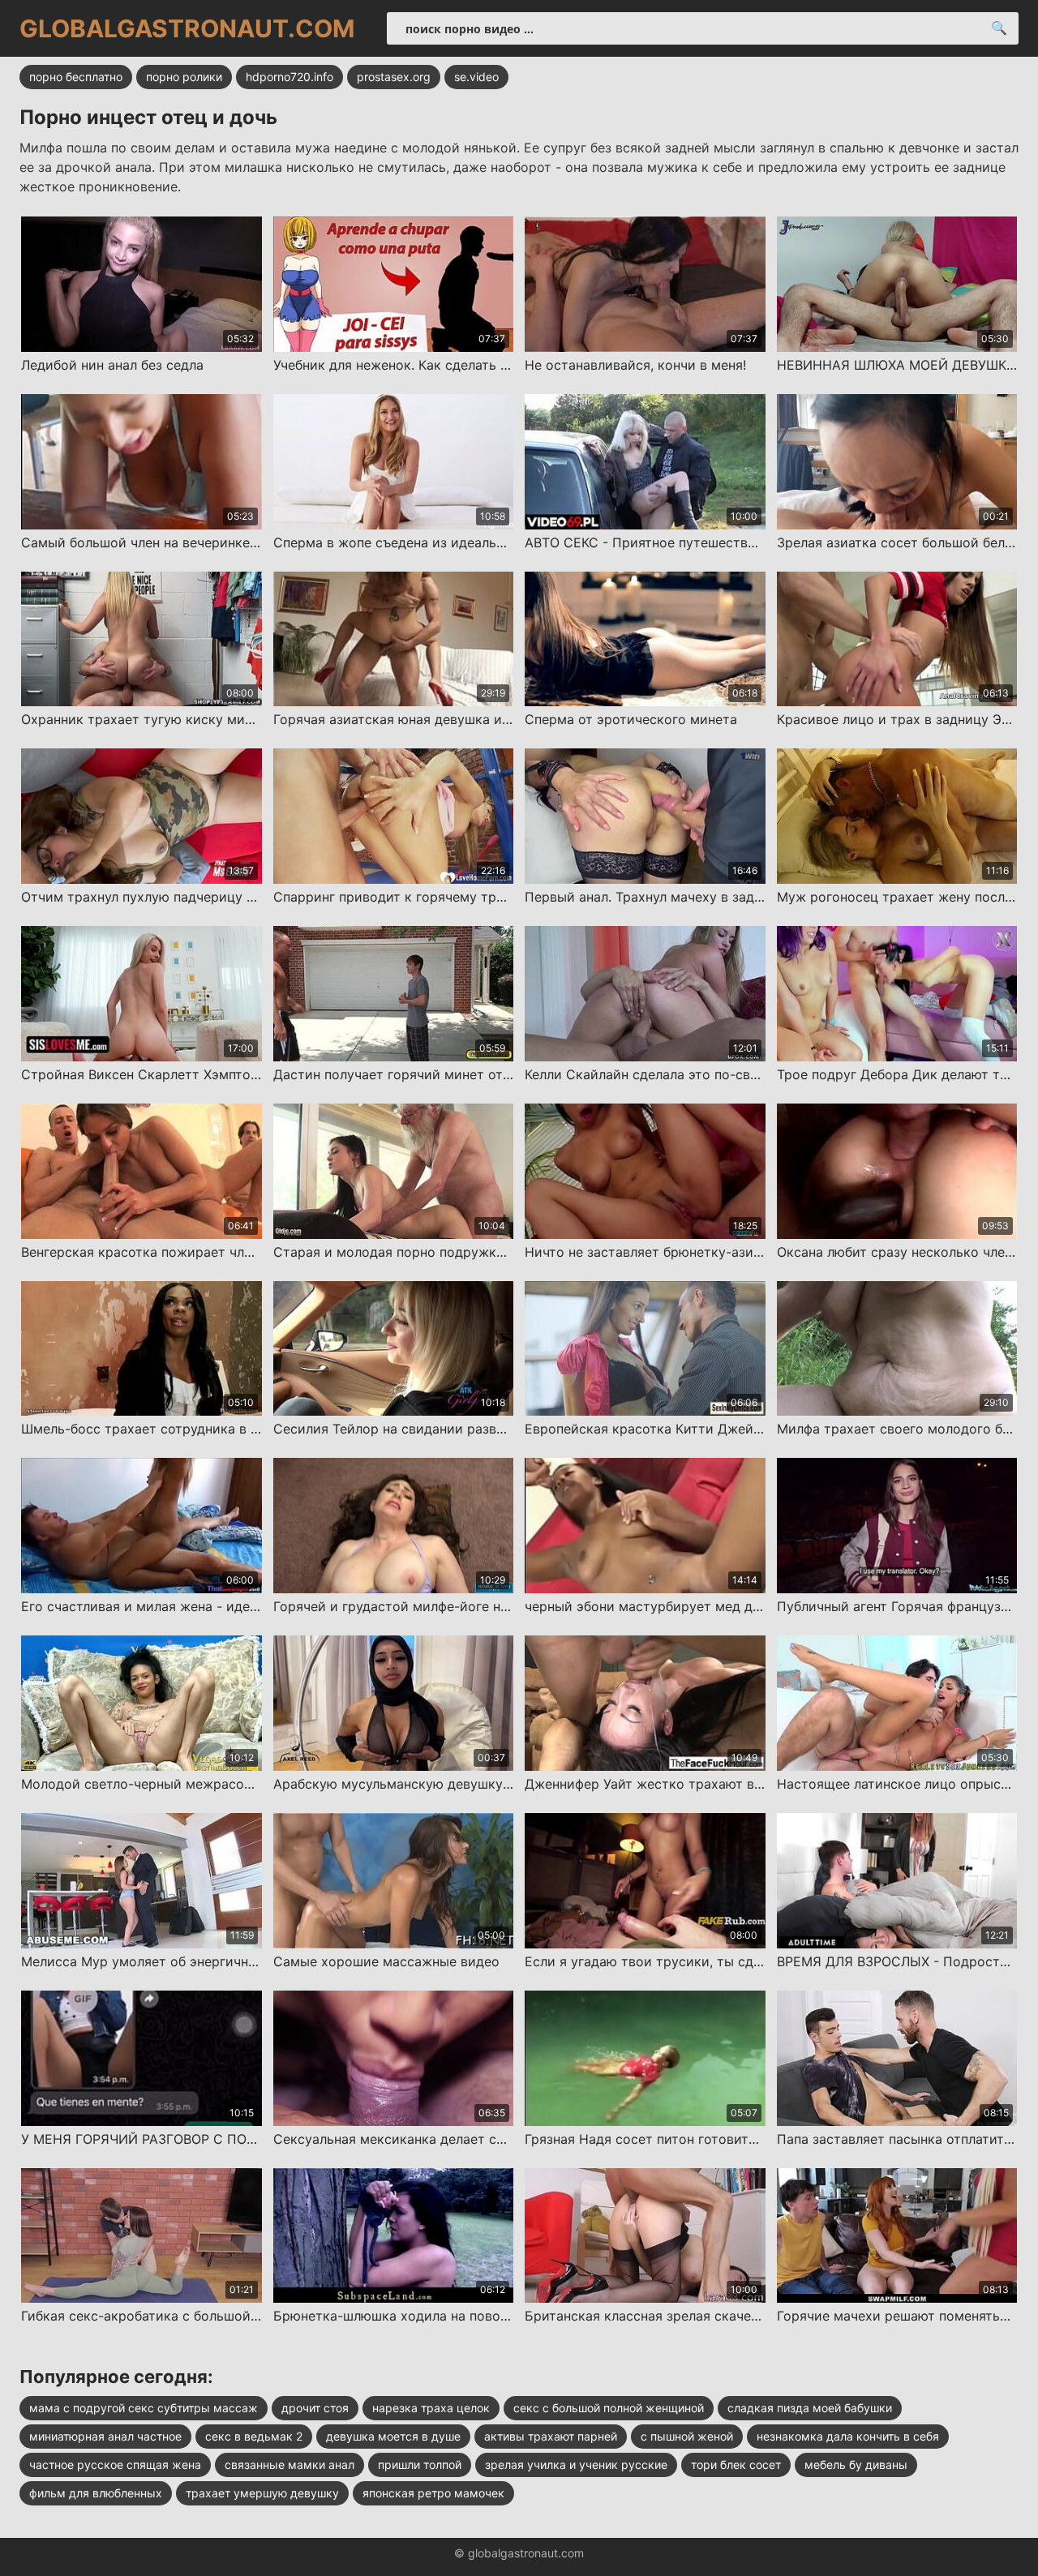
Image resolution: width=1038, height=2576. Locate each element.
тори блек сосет (736, 2465)
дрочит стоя (315, 2408)
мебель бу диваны (856, 2465)
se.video (476, 77)
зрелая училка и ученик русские (576, 2465)
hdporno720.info (290, 77)
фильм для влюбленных (96, 2493)
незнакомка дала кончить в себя (848, 2436)
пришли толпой (420, 2465)
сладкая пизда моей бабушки (810, 2408)
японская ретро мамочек (433, 2493)
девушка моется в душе (393, 2436)
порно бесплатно (76, 77)
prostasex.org (394, 77)
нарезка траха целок (431, 2408)
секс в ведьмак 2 (254, 2436)
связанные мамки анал (290, 2465)
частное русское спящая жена (115, 2465)
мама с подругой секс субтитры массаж (144, 2408)
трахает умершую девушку (262, 2493)
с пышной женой (687, 2436)
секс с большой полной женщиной (609, 2408)
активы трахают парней (551, 2436)
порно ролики (184, 77)
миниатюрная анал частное (105, 2436)
